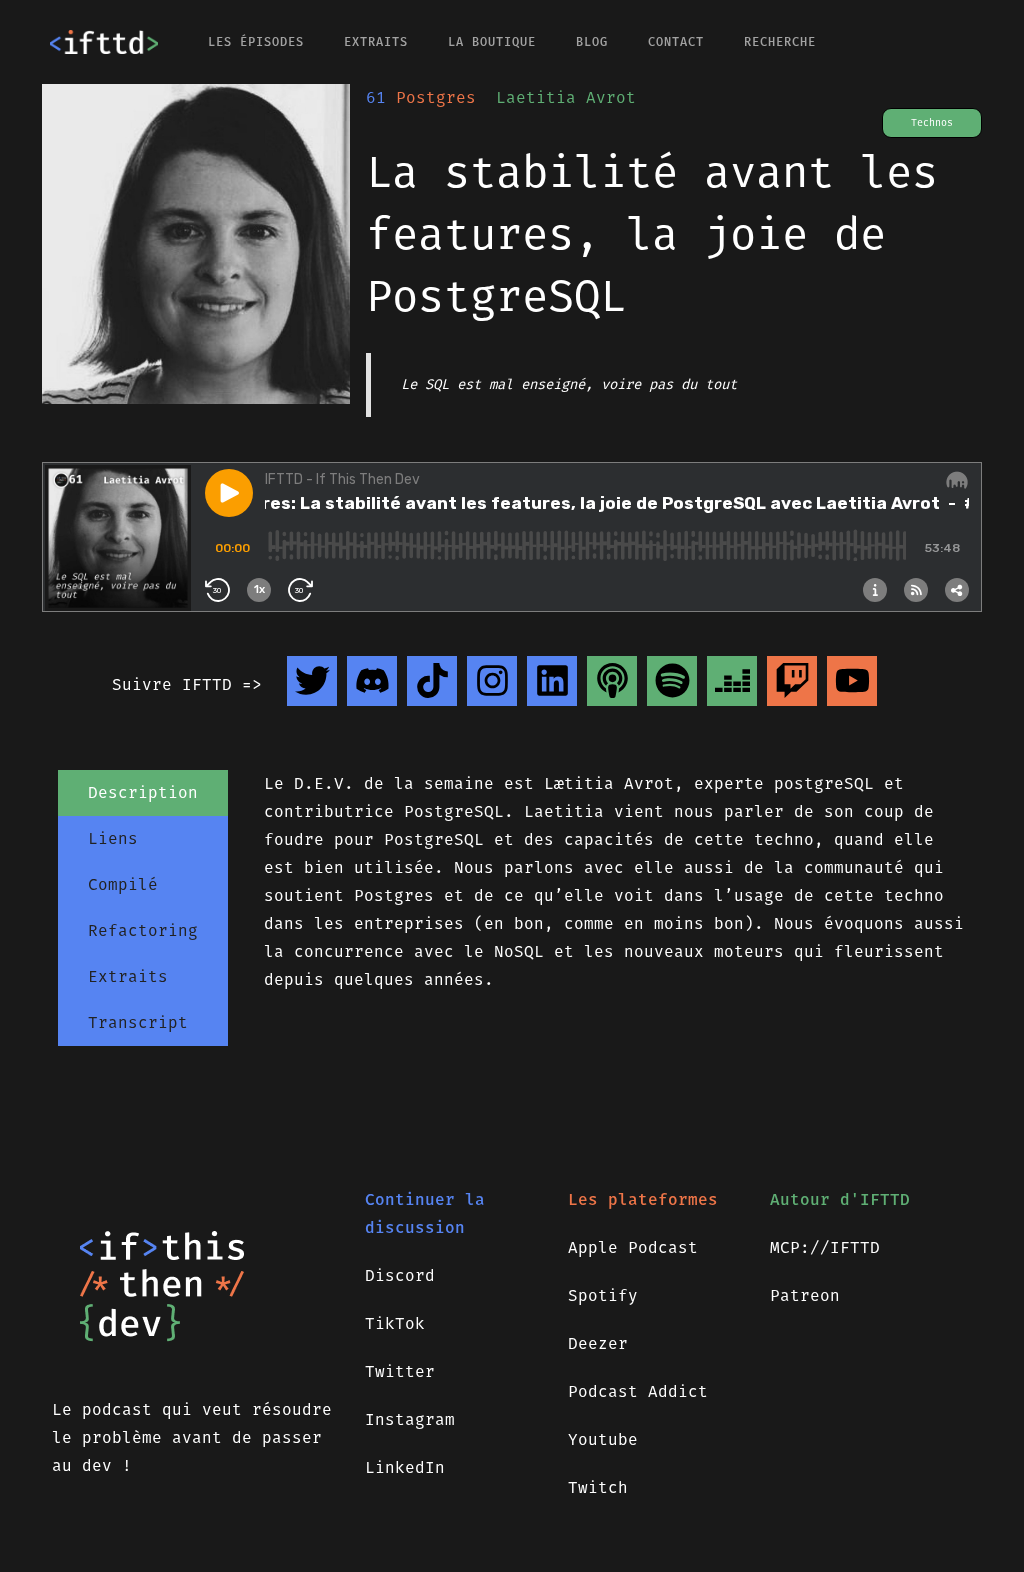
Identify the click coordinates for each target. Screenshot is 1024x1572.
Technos (932, 123)
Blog (592, 42)
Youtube (603, 1439)
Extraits (376, 42)
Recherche (780, 42)
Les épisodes (256, 42)
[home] (104, 42)
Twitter (400, 1371)
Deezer (598, 1343)
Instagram (410, 1419)
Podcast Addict (638, 1391)
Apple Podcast (633, 1247)
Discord (400, 1275)
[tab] (143, 793)
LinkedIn (405, 1467)
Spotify (603, 1295)
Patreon (805, 1295)
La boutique (492, 42)
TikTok (395, 1323)
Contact (676, 42)
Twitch (598, 1487)
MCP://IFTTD (825, 1247)
